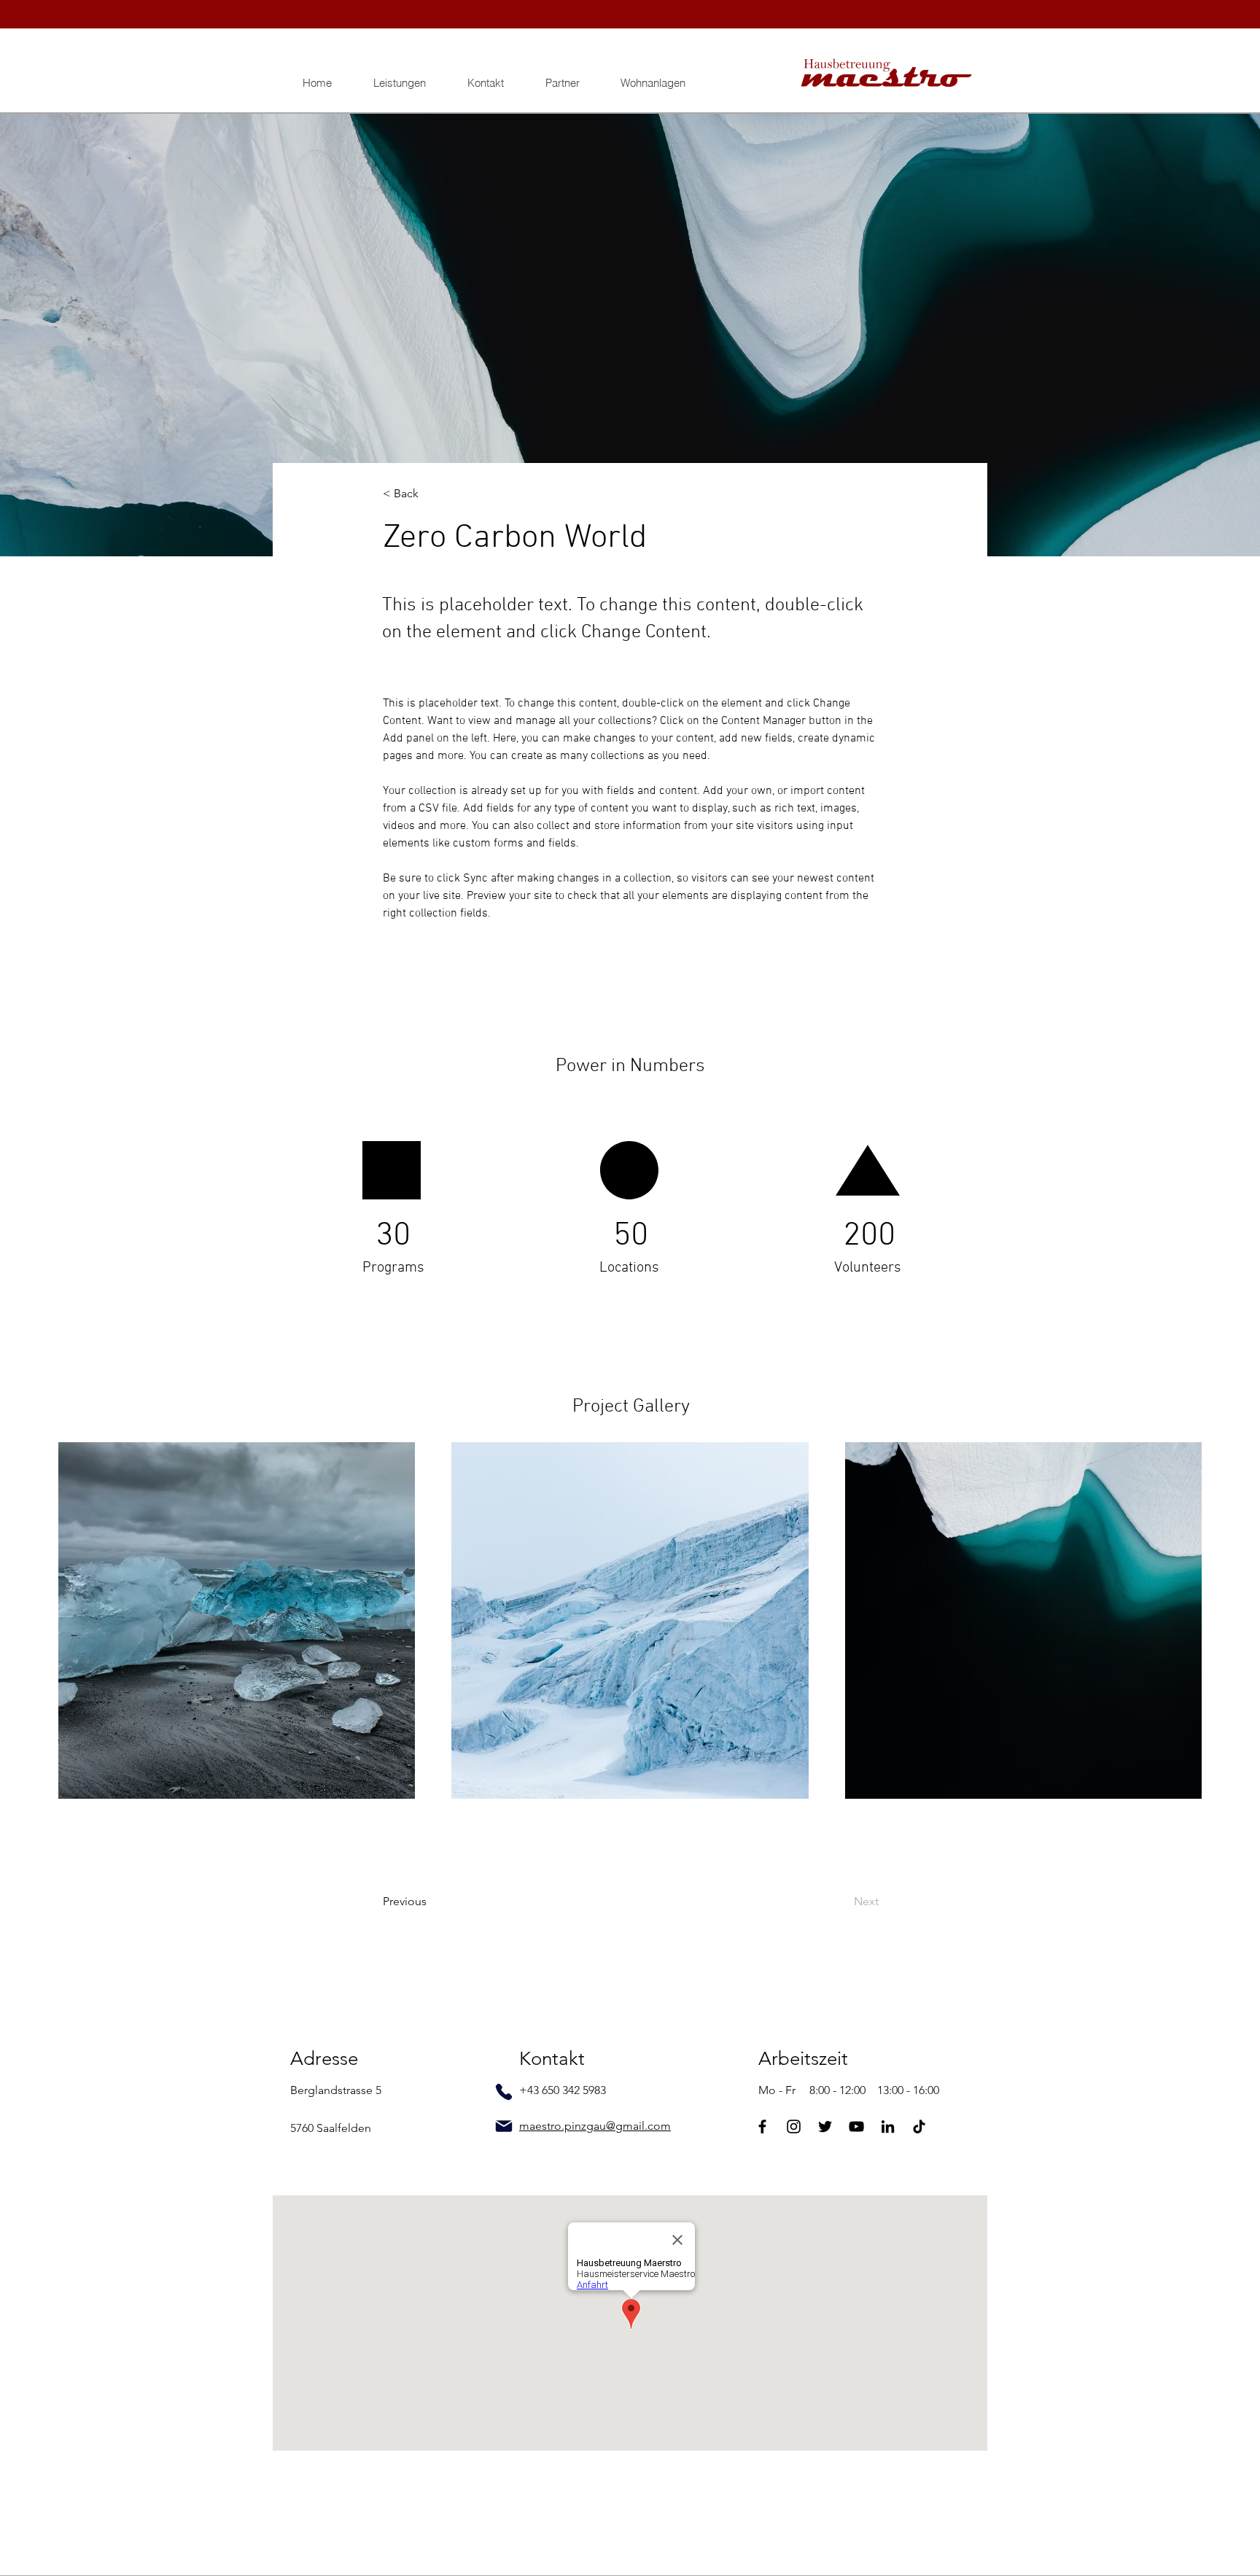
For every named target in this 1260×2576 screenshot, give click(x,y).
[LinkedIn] (888, 2126)
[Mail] (504, 2126)
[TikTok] (919, 2126)
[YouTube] (856, 2126)
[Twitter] (825, 2126)
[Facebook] (762, 2126)
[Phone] (504, 2092)
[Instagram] (794, 2126)
